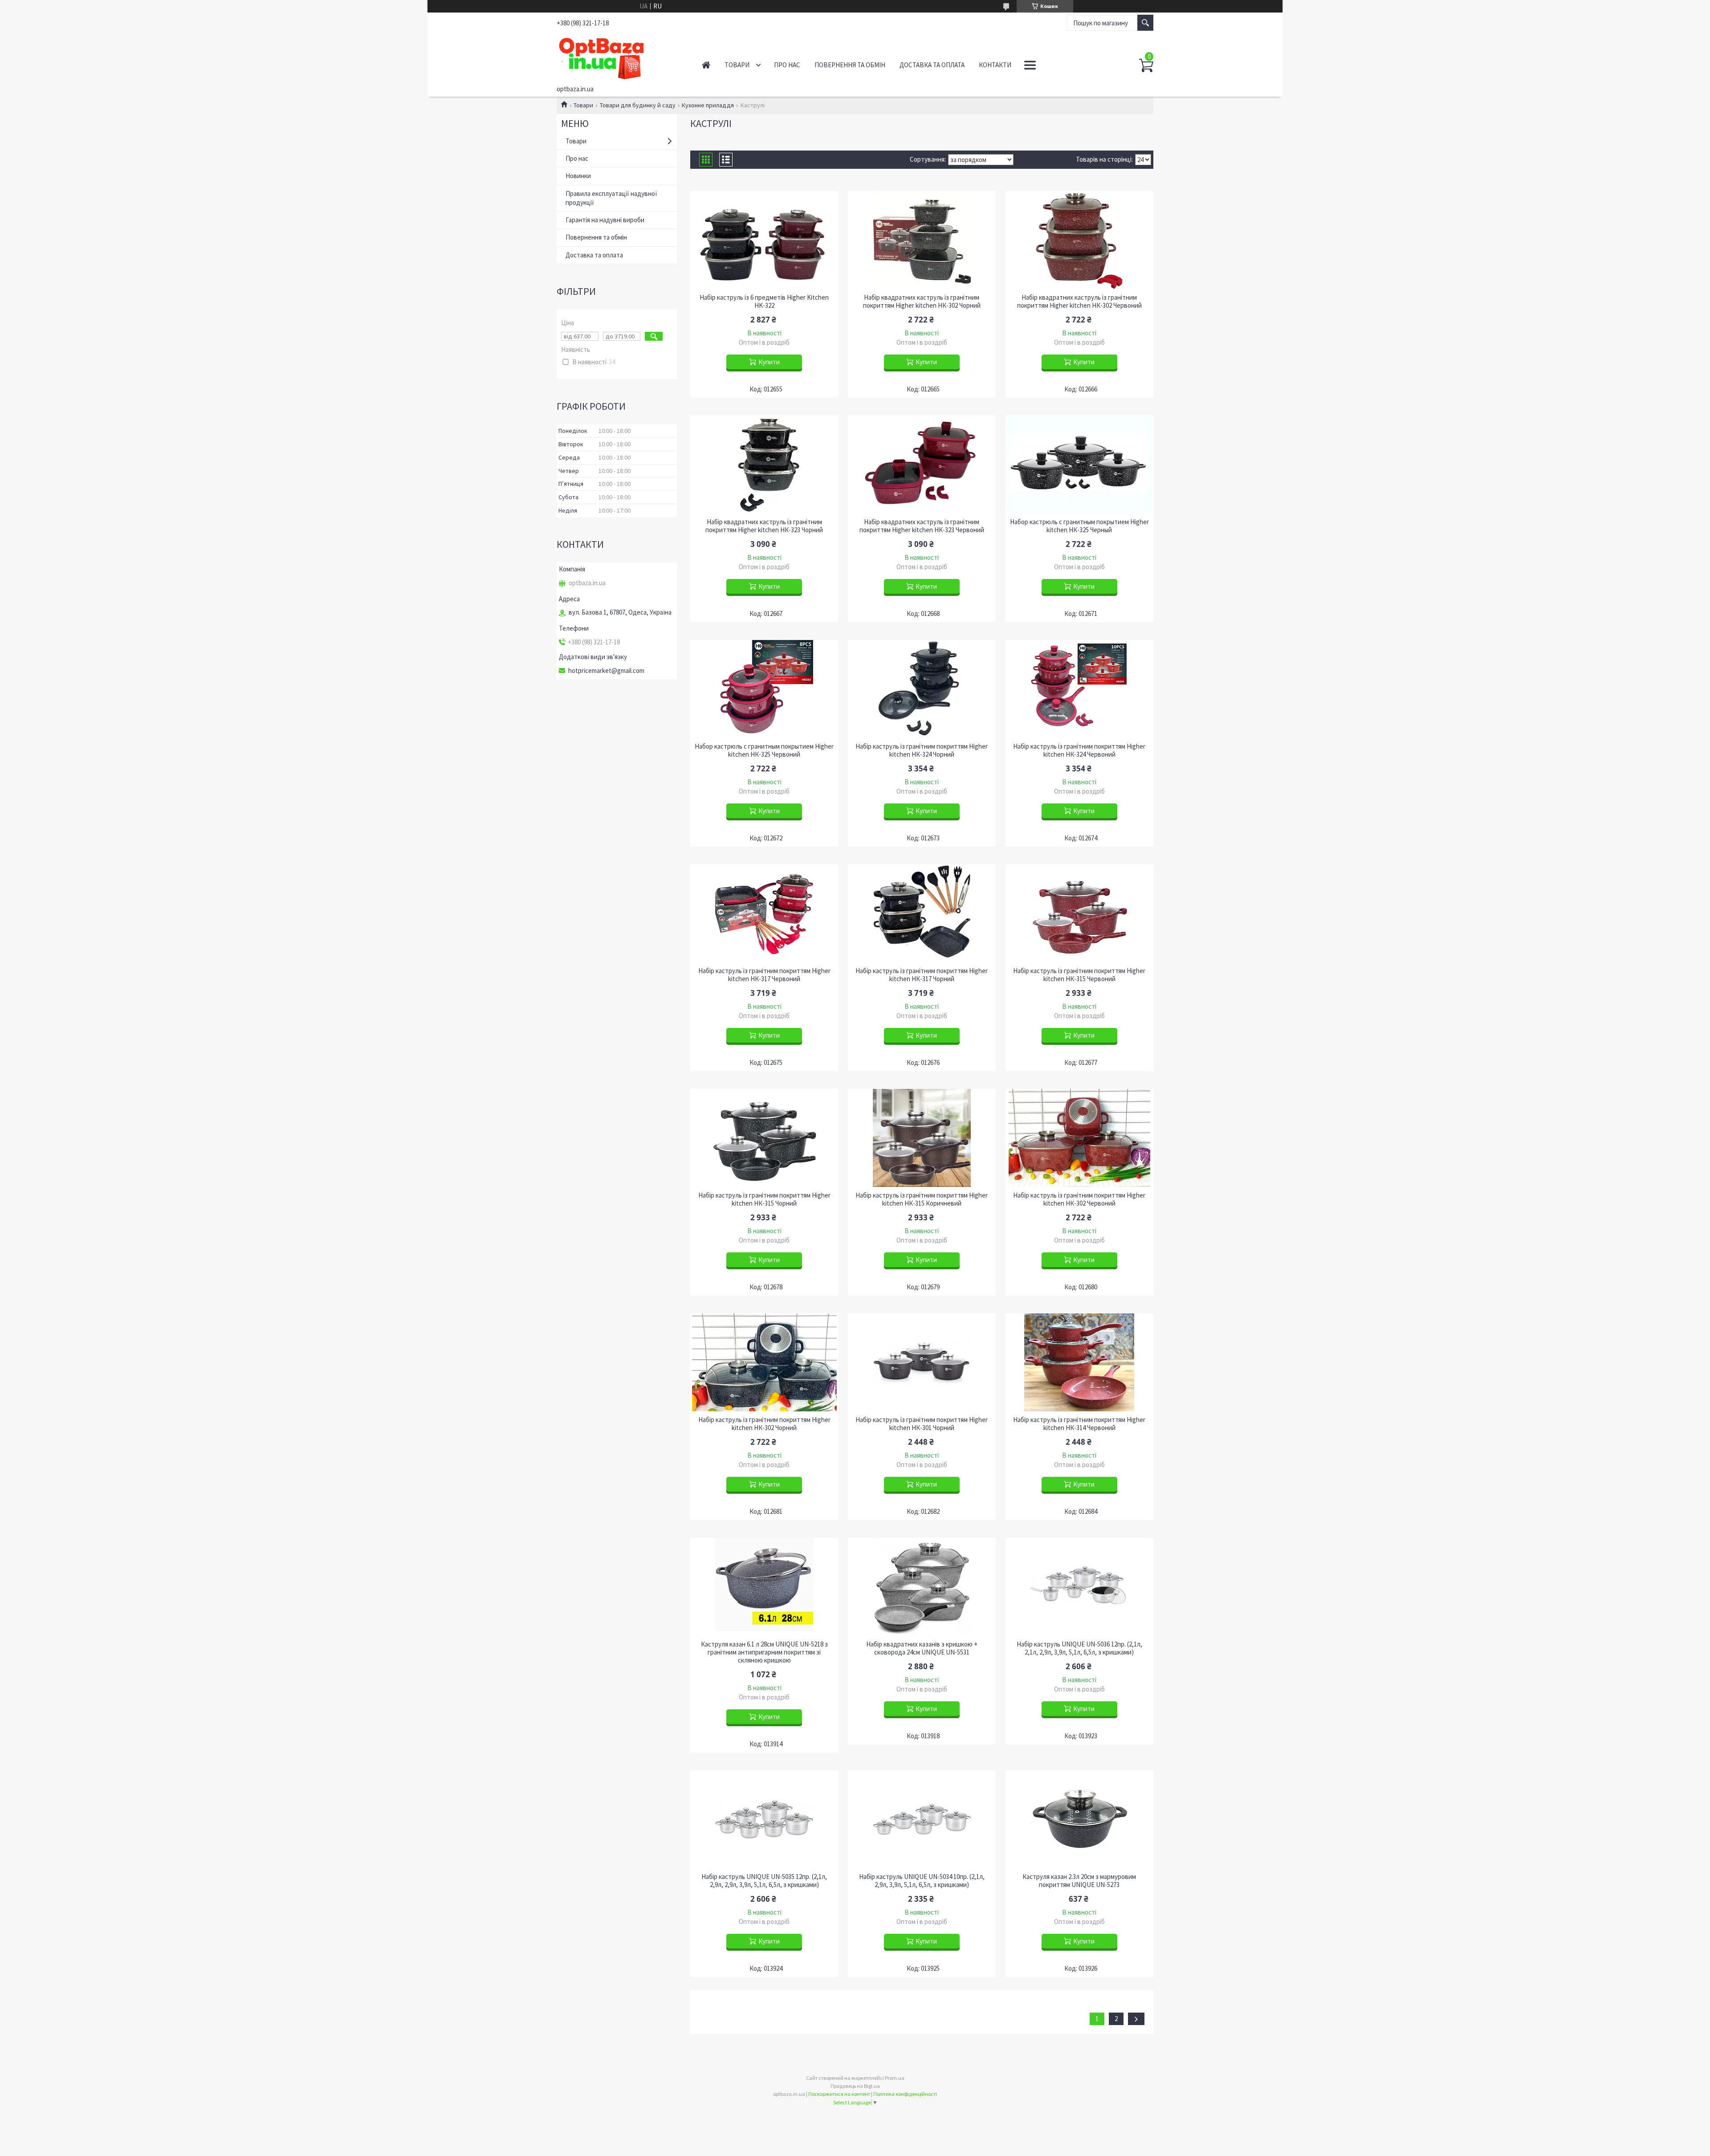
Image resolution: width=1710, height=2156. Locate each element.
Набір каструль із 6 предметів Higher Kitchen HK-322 (764, 302)
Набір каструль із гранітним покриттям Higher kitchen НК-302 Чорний (764, 1424)
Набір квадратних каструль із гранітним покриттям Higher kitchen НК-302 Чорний (922, 302)
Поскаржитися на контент (839, 2094)
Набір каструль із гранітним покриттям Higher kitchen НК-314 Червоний (1079, 1424)
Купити (769, 362)
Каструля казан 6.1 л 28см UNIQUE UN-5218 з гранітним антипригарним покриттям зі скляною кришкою (764, 1652)
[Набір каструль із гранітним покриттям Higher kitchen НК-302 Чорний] (764, 1362)
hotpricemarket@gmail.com (606, 671)
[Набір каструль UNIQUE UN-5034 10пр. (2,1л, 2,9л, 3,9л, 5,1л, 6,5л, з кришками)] (922, 1819)
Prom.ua (895, 2078)
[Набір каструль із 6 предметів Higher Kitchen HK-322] (764, 240)
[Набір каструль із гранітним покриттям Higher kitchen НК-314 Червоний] (1079, 1362)
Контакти (995, 65)
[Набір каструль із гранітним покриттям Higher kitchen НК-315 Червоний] (1079, 913)
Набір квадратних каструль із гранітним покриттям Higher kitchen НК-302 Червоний (1079, 302)
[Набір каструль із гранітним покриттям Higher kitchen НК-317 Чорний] (922, 913)
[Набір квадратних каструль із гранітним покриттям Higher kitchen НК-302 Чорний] (922, 240)
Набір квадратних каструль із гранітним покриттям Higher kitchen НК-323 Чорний (764, 526)
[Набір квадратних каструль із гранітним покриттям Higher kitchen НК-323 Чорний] (764, 465)
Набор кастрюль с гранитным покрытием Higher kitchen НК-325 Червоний (764, 750)
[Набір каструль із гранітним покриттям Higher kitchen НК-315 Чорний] (764, 1138)
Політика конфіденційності (905, 2094)
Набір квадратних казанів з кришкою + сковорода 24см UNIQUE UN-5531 (922, 1648)
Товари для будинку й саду (638, 105)
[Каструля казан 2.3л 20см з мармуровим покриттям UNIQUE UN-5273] (1079, 1819)
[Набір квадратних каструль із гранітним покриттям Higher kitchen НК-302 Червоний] (1079, 240)
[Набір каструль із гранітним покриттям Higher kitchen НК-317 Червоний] (764, 913)
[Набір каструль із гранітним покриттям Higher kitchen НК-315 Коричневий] (922, 1138)
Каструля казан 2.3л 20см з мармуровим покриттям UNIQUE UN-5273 (1079, 1881)
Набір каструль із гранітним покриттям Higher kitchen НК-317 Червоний (764, 975)
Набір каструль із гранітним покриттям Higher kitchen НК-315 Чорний (764, 1199)
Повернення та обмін (850, 65)
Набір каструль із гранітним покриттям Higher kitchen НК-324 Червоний (1079, 750)
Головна (706, 65)
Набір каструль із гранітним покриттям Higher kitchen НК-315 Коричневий (922, 1199)
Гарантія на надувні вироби (605, 220)
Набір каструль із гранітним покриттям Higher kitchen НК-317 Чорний (922, 975)
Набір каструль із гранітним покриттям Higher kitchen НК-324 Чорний (922, 750)
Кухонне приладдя (708, 105)
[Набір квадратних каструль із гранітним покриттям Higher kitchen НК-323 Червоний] (922, 465)
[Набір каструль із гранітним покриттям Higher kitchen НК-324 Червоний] (1079, 689)
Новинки (578, 176)
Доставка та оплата (932, 65)
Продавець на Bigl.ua (855, 2086)
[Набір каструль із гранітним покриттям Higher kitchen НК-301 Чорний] (922, 1362)
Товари (737, 65)
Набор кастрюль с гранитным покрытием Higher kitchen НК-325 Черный (1079, 526)
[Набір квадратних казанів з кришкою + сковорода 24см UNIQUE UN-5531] (922, 1587)
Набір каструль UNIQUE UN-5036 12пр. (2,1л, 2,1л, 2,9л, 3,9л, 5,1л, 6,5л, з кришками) (1079, 1648)
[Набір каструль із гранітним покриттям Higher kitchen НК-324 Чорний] (922, 689)
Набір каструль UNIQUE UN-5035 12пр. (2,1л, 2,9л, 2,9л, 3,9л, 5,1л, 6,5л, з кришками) (764, 1881)
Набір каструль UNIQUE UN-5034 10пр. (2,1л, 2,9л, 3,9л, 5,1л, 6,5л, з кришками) (922, 1881)
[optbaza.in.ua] (619, 57)
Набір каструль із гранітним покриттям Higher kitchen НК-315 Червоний (1079, 975)
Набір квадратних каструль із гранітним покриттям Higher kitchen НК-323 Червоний (922, 526)
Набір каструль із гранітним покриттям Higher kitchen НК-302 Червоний (1079, 1199)
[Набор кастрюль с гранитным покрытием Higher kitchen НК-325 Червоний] (764, 689)
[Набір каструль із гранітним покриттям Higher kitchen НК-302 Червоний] (1079, 1138)
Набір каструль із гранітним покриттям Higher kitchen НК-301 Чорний (922, 1424)
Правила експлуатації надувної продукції (611, 198)
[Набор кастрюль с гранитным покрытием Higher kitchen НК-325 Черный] (1079, 465)
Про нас (787, 65)
